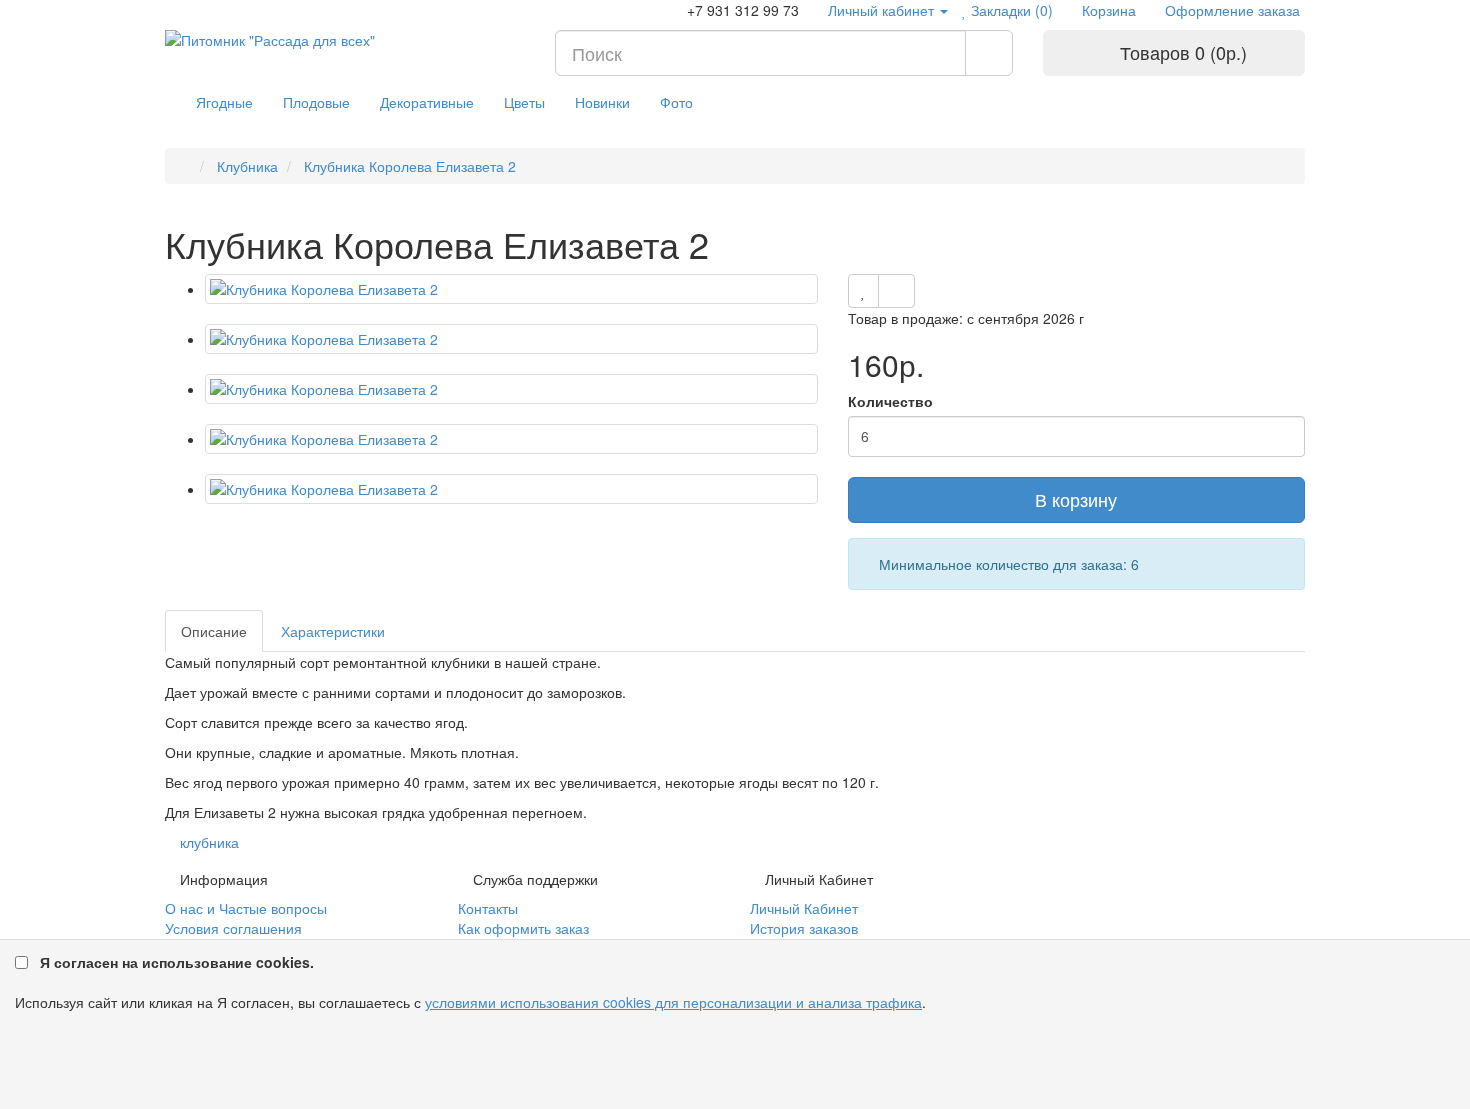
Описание (214, 631)
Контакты (488, 908)
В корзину (1076, 499)
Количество (890, 401)
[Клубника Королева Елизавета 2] (511, 289)
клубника (209, 842)
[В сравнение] (896, 291)
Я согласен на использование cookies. (177, 962)
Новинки (602, 102)
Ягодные (224, 102)
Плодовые (316, 102)
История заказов (804, 928)
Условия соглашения (233, 928)
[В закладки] (863, 291)
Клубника (245, 166)
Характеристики (333, 631)
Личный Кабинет (804, 908)
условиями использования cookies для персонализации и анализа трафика (673, 1002)
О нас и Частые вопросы (246, 908)
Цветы (524, 102)
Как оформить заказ (523, 928)
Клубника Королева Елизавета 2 (408, 166)
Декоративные (427, 102)
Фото (676, 102)
